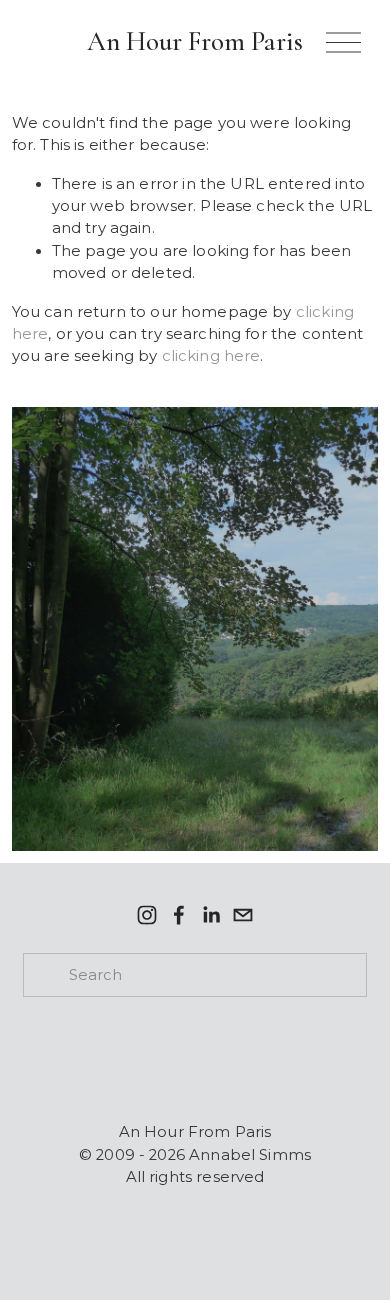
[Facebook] (179, 915)
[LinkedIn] (211, 915)
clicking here (211, 356)
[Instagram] (147, 915)
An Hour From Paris (195, 41)
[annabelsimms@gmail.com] (243, 915)
